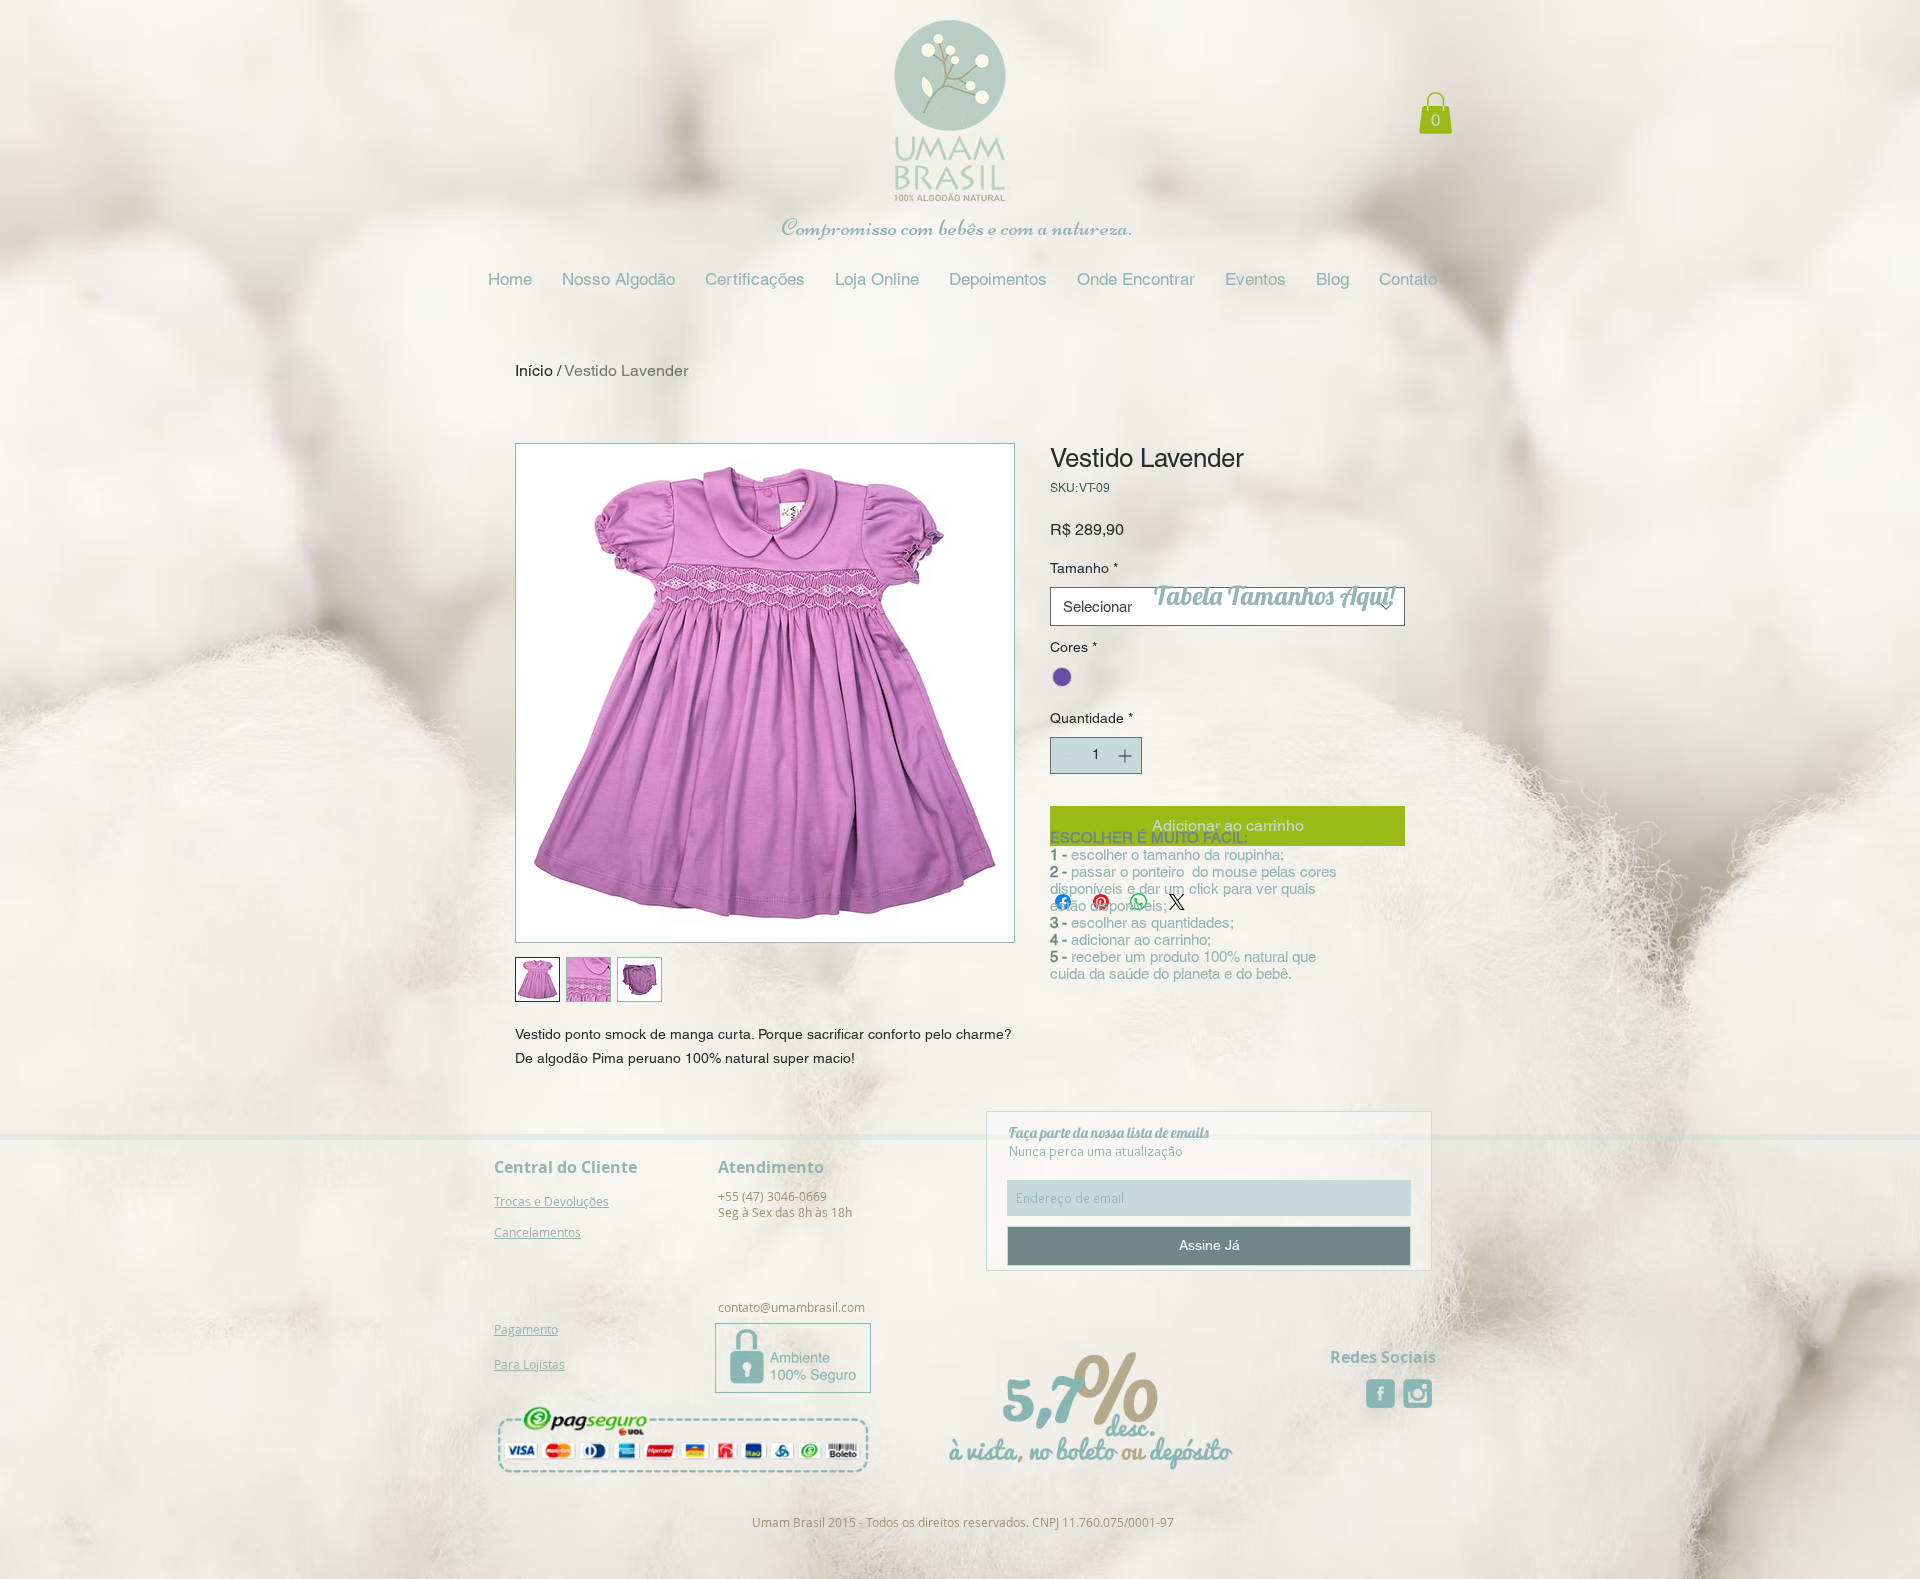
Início (534, 370)
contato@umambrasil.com (791, 1307)
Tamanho (1084, 568)
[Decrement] (1065, 755)
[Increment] (1126, 755)
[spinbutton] (1096, 755)
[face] (1380, 1393)
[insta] (1417, 1393)
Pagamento (526, 1329)
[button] (1435, 113)
